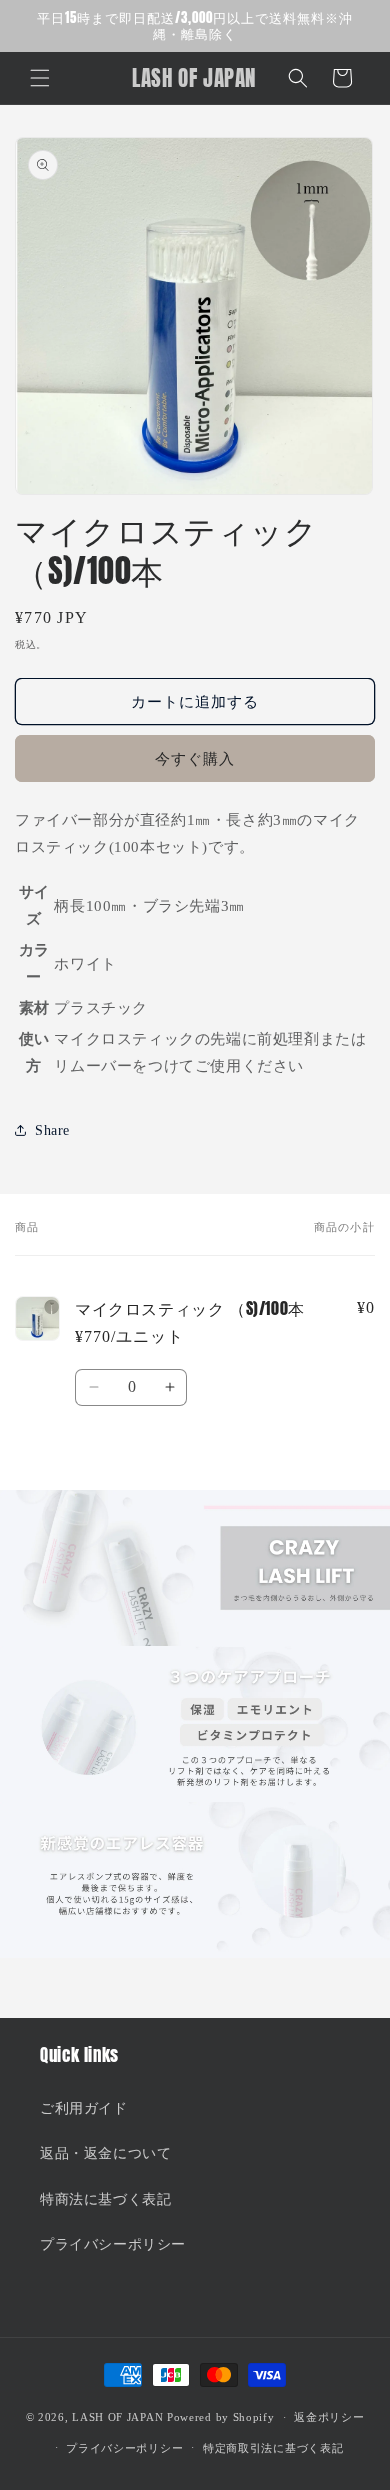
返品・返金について (105, 2153)
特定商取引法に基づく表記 (273, 2448)
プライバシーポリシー (113, 2244)
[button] (40, 78)
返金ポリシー (329, 2417)
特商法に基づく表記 (105, 2199)
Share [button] (52, 1130)
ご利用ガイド (84, 2108)
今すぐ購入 (195, 759)
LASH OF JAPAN (117, 2417)
